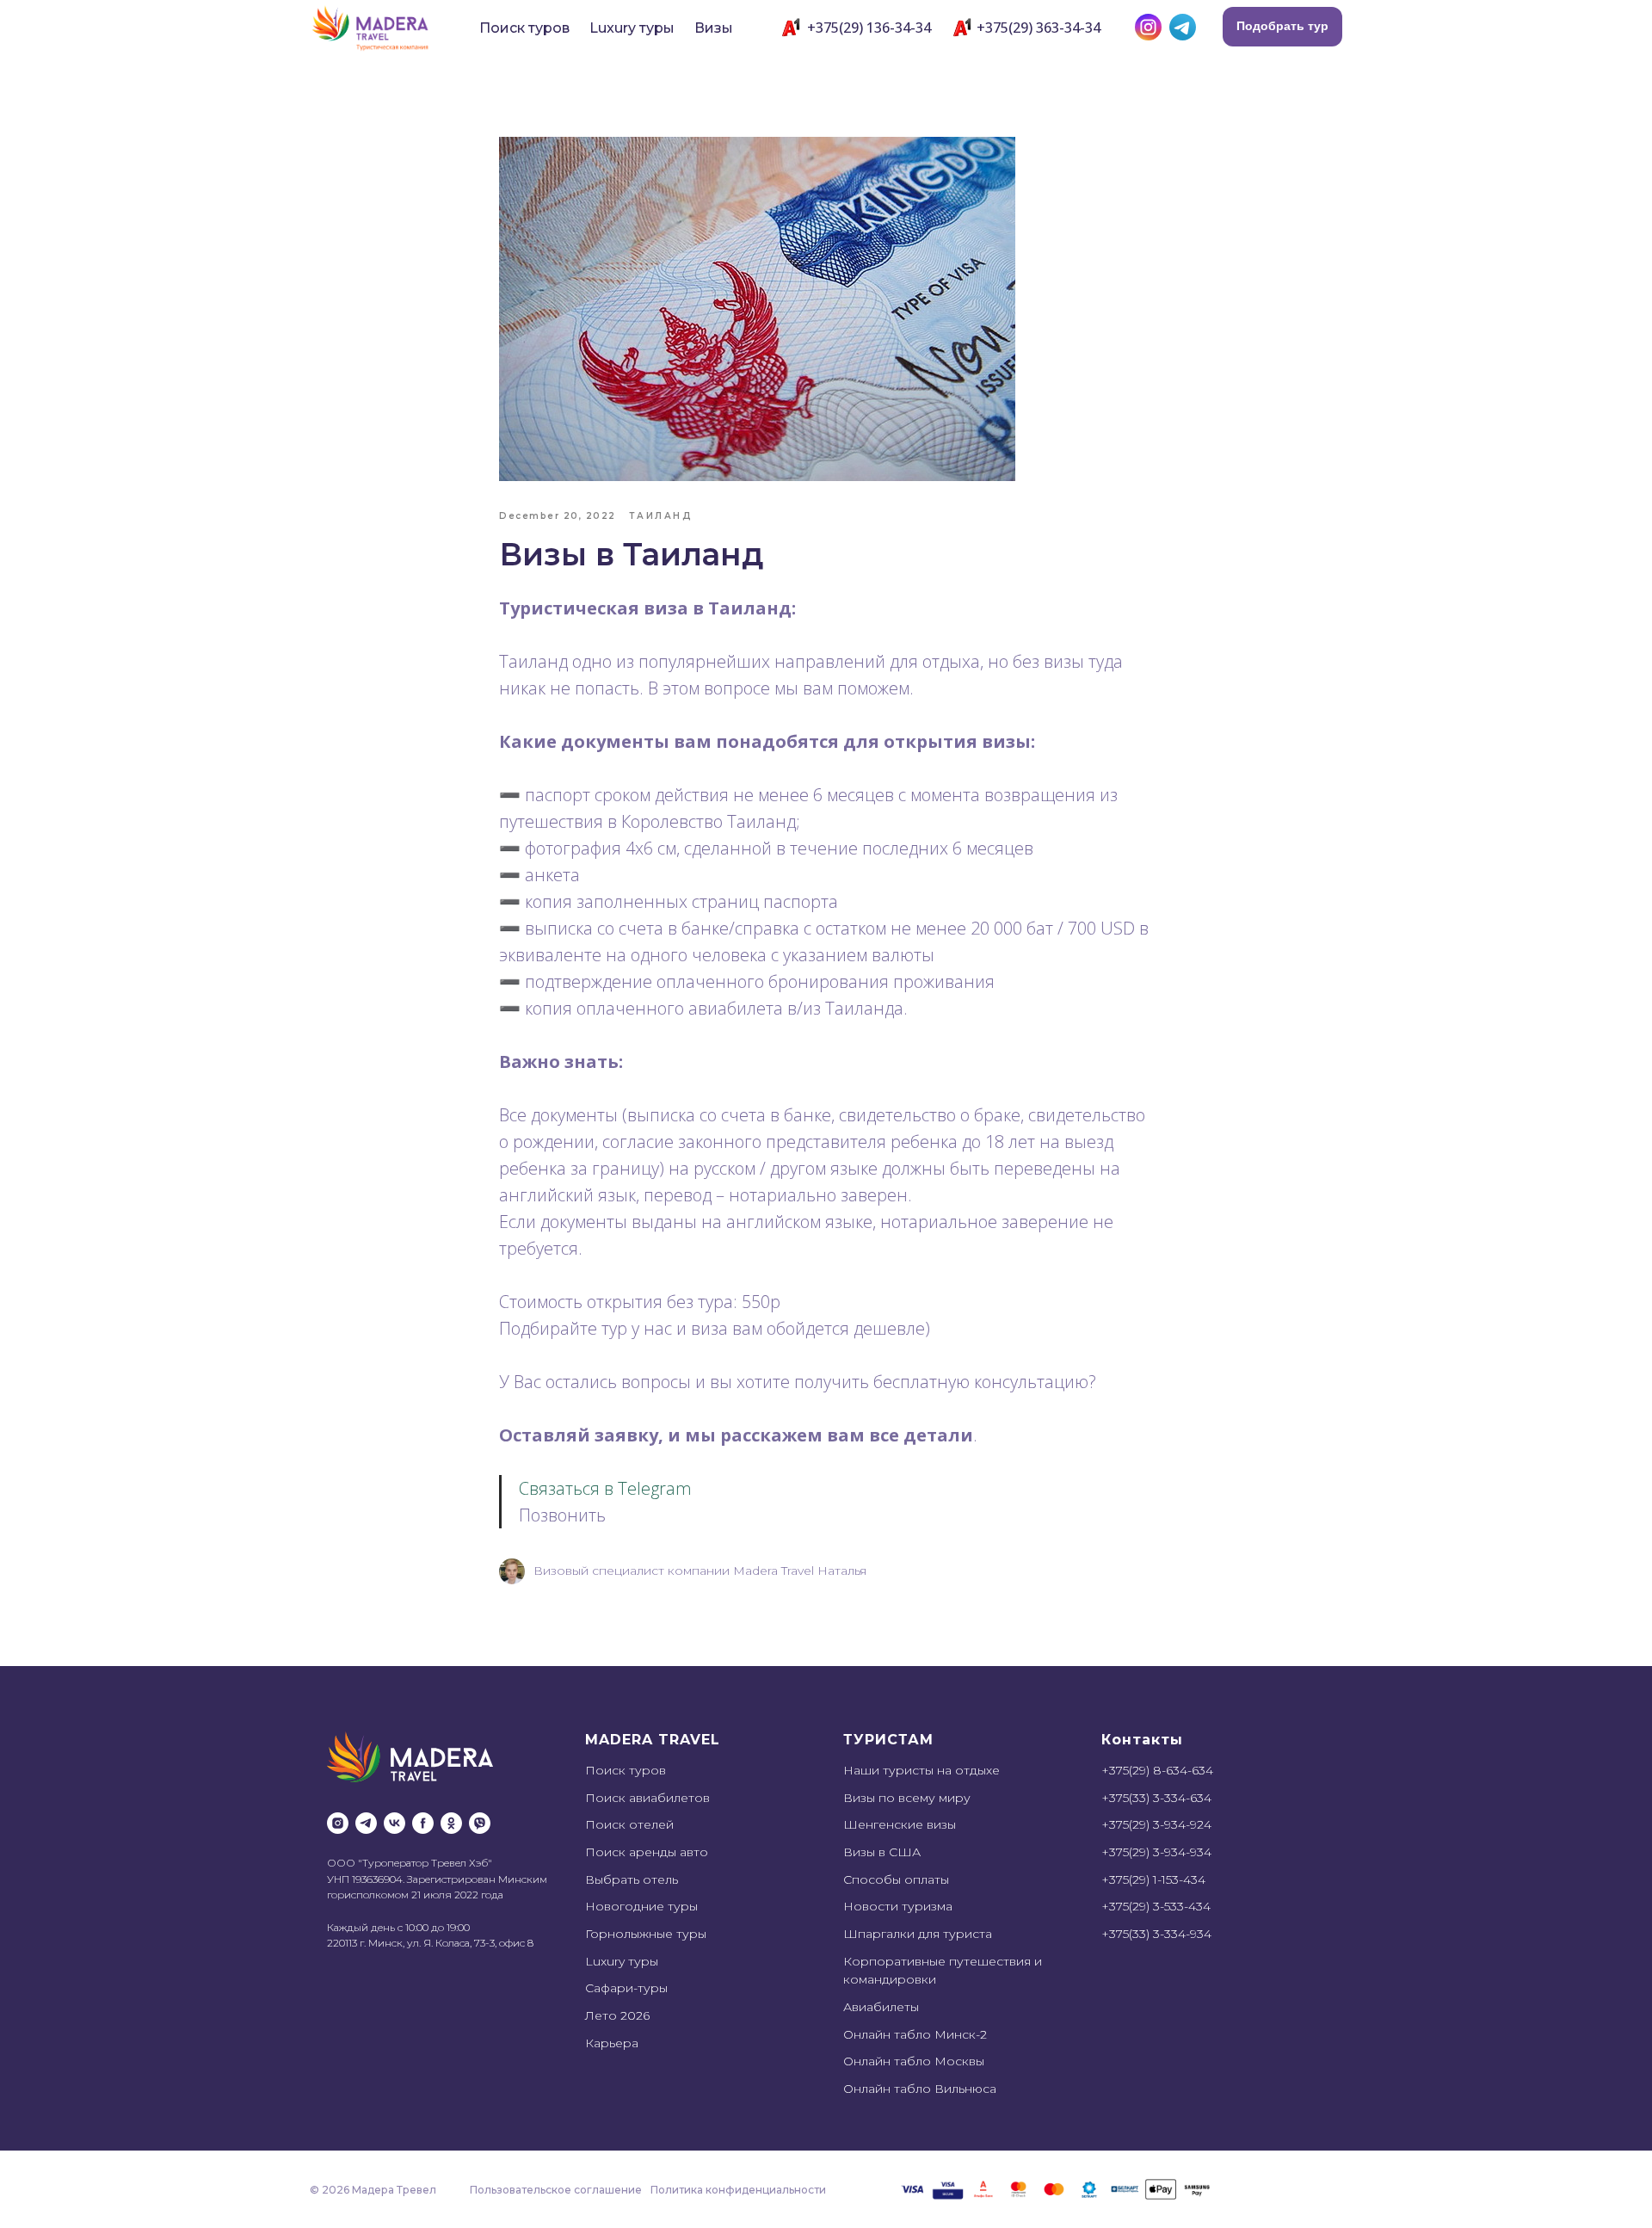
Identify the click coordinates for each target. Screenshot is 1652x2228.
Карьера (612, 2043)
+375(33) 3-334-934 (1156, 1934)
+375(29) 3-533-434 (1156, 1906)
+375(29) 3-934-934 (1156, 1852)
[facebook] (423, 1823)
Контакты (1142, 1740)
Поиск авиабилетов (647, 1798)
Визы (714, 28)
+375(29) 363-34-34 (1039, 28)
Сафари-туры (626, 1988)
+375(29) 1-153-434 (1153, 1879)
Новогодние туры (641, 1906)
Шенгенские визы (900, 1824)
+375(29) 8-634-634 (1157, 1770)
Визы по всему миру (907, 1798)
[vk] (395, 1823)
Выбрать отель (632, 1879)
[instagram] (338, 1823)
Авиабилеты (881, 2007)
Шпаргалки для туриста (918, 1934)
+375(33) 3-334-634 (1156, 1798)
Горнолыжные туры (646, 1934)
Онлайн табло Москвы (914, 2061)
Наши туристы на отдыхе (922, 1770)
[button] (1282, 27)
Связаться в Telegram (605, 1488)
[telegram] (366, 1823)
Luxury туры (632, 28)
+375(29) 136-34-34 (869, 28)
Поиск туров (524, 28)
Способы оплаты (896, 1879)
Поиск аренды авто (647, 1852)
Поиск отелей (629, 1824)
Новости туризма (898, 1906)
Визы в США (882, 1852)
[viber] (480, 1823)
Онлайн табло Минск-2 (915, 2034)
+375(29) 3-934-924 (1156, 1824)
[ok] (451, 1823)
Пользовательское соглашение (556, 2190)
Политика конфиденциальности (738, 2190)
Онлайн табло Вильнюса (920, 2089)
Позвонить (562, 1515)
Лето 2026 (617, 2015)
